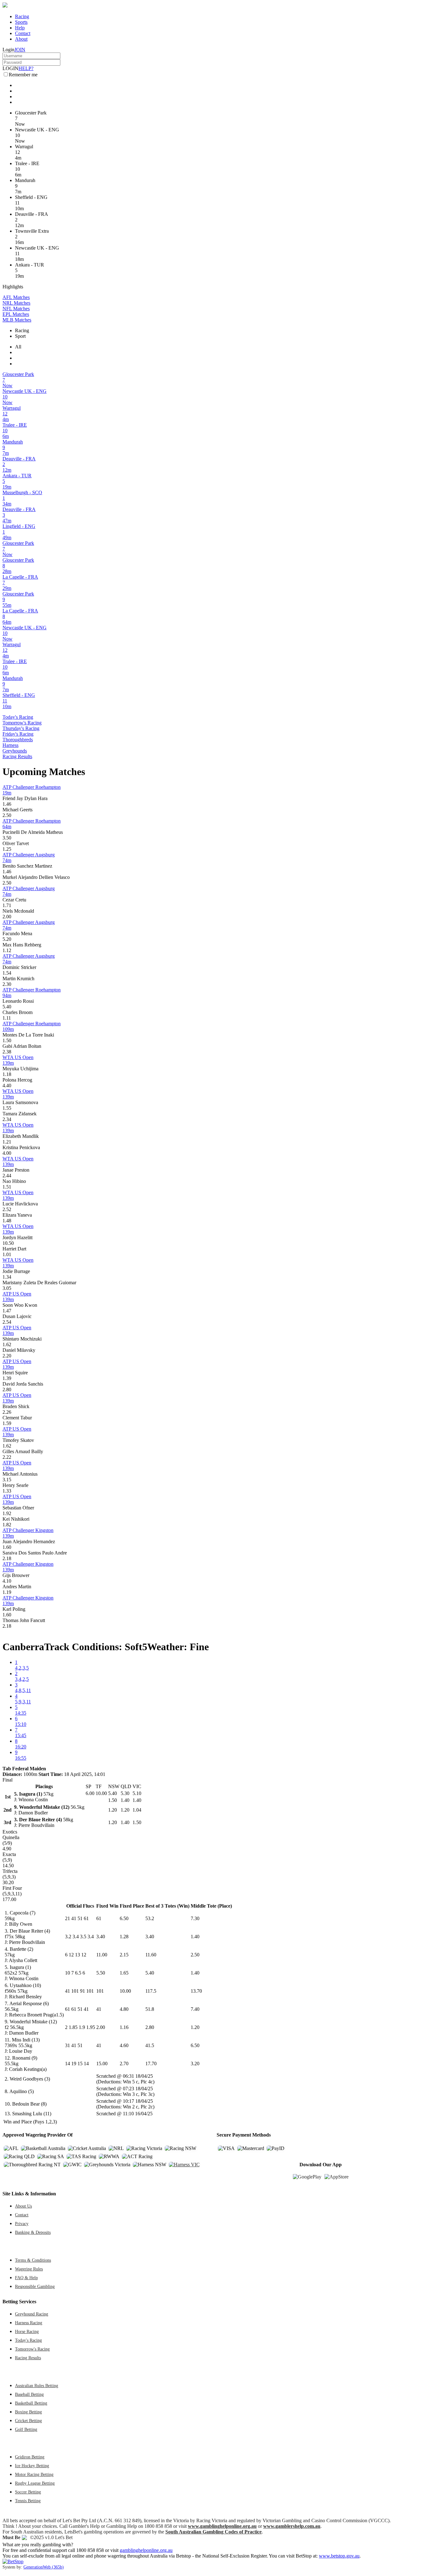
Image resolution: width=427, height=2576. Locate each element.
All (18, 347)
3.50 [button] (7, 838)
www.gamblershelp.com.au (292, 2526)
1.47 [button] (7, 1311)
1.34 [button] (7, 1277)
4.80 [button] (124, 2009)
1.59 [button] (7, 1423)
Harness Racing (29, 2323)
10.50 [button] (8, 1243)
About (21, 39)
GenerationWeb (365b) (44, 2567)
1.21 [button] (7, 1142)
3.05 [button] (7, 1288)
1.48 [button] (7, 1221)
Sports (21, 22)
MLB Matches (17, 320)
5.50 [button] (101, 1973)
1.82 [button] (7, 1525)
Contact (23, 33)
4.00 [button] (7, 1153)
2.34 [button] (7, 1119)
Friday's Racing (18, 734)
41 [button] (99, 2009)
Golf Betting (26, 2429)
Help (20, 28)
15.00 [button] (102, 2064)
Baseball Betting (29, 2394)
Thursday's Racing (21, 728)
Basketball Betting (31, 2403)
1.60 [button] (7, 1547)
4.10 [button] (7, 1581)
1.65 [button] (124, 1973)
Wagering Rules (29, 2269)
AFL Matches (16, 297)
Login (8, 50)
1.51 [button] (7, 1187)
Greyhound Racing (32, 2314)
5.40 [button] (7, 1007)
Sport (20, 336)
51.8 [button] (150, 2009)
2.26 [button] (7, 1412)
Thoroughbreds (18, 740)
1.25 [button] (7, 849)
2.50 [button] (7, 815)
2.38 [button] (7, 1052)
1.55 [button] (7, 1108)
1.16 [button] (124, 2027)
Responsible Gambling (35, 2286)
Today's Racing (18, 717)
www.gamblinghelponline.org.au (222, 2526)
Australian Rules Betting (37, 2386)
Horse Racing (27, 2331)
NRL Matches (16, 303)
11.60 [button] (151, 1955)
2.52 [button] (7, 1209)
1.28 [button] (124, 1937)
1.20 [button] (195, 2027)
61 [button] (99, 1918)
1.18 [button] (7, 1074)
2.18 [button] (7, 1558)
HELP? (26, 68)
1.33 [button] (7, 1491)
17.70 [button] (151, 2064)
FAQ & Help (26, 2278)
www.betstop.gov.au (339, 2556)
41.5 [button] (150, 2045)
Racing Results (17, 756)
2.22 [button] (7, 1457)
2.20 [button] (7, 1356)
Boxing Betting (28, 2412)
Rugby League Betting (35, 2483)
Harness (10, 745)
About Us (23, 2206)
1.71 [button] (7, 905)
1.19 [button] (7, 1592)
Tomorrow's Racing (22, 723)
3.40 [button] (101, 1937)
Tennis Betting (28, 2501)
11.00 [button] (102, 1955)
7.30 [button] (195, 1918)
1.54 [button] (7, 973)
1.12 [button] (7, 950)
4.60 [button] (124, 2045)
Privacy (22, 2224)
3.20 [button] (195, 2064)
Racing (22, 16)
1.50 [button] (7, 1040)
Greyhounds (15, 751)
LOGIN (10, 68)
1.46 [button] (7, 804)
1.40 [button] (195, 1937)
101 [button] (100, 1991)
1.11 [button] (7, 1018)
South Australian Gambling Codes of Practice (213, 2532)
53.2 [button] (150, 1918)
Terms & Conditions (33, 2260)
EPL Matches (16, 314)
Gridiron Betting (30, 2457)
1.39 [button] (7, 1378)
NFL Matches (16, 309)
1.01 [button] (7, 1254)
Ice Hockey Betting (32, 2466)
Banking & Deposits (33, 2232)
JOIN (20, 50)
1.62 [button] (7, 1344)
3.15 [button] (7, 1480)
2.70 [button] (124, 2064)
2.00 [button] (7, 917)
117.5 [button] (151, 1991)
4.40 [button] (7, 1085)
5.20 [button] (7, 939)
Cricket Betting (28, 2421)
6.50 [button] (124, 1918)
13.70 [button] (196, 1991)
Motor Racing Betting (34, 2474)
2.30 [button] (7, 984)
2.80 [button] (7, 1389)
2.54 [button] (7, 1322)
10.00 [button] (125, 1991)
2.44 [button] (7, 1176)
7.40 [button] (195, 2009)
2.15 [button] (124, 1955)
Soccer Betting (28, 2492)
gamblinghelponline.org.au (146, 2550)
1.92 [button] (7, 1513)
